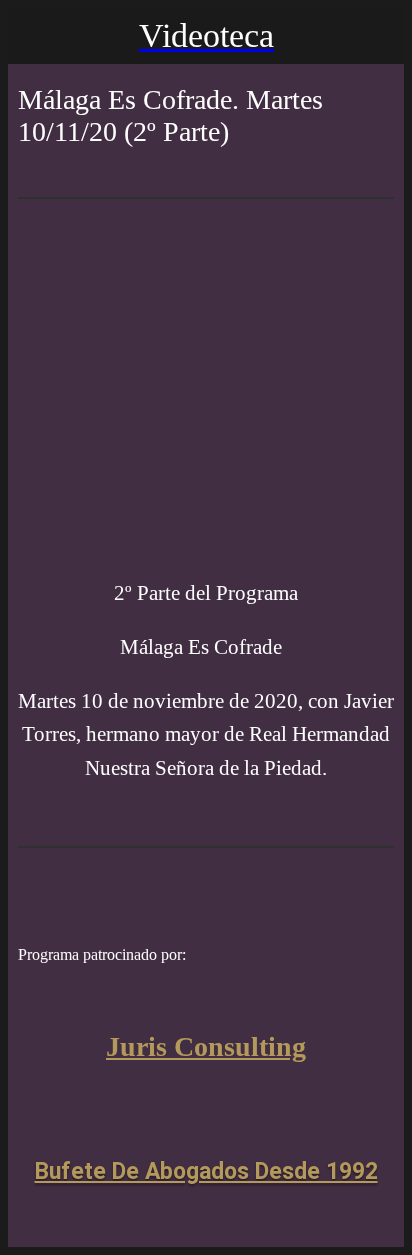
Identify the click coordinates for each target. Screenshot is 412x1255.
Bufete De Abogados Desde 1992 (206, 1171)
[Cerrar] (36, 36)
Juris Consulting (206, 1046)
